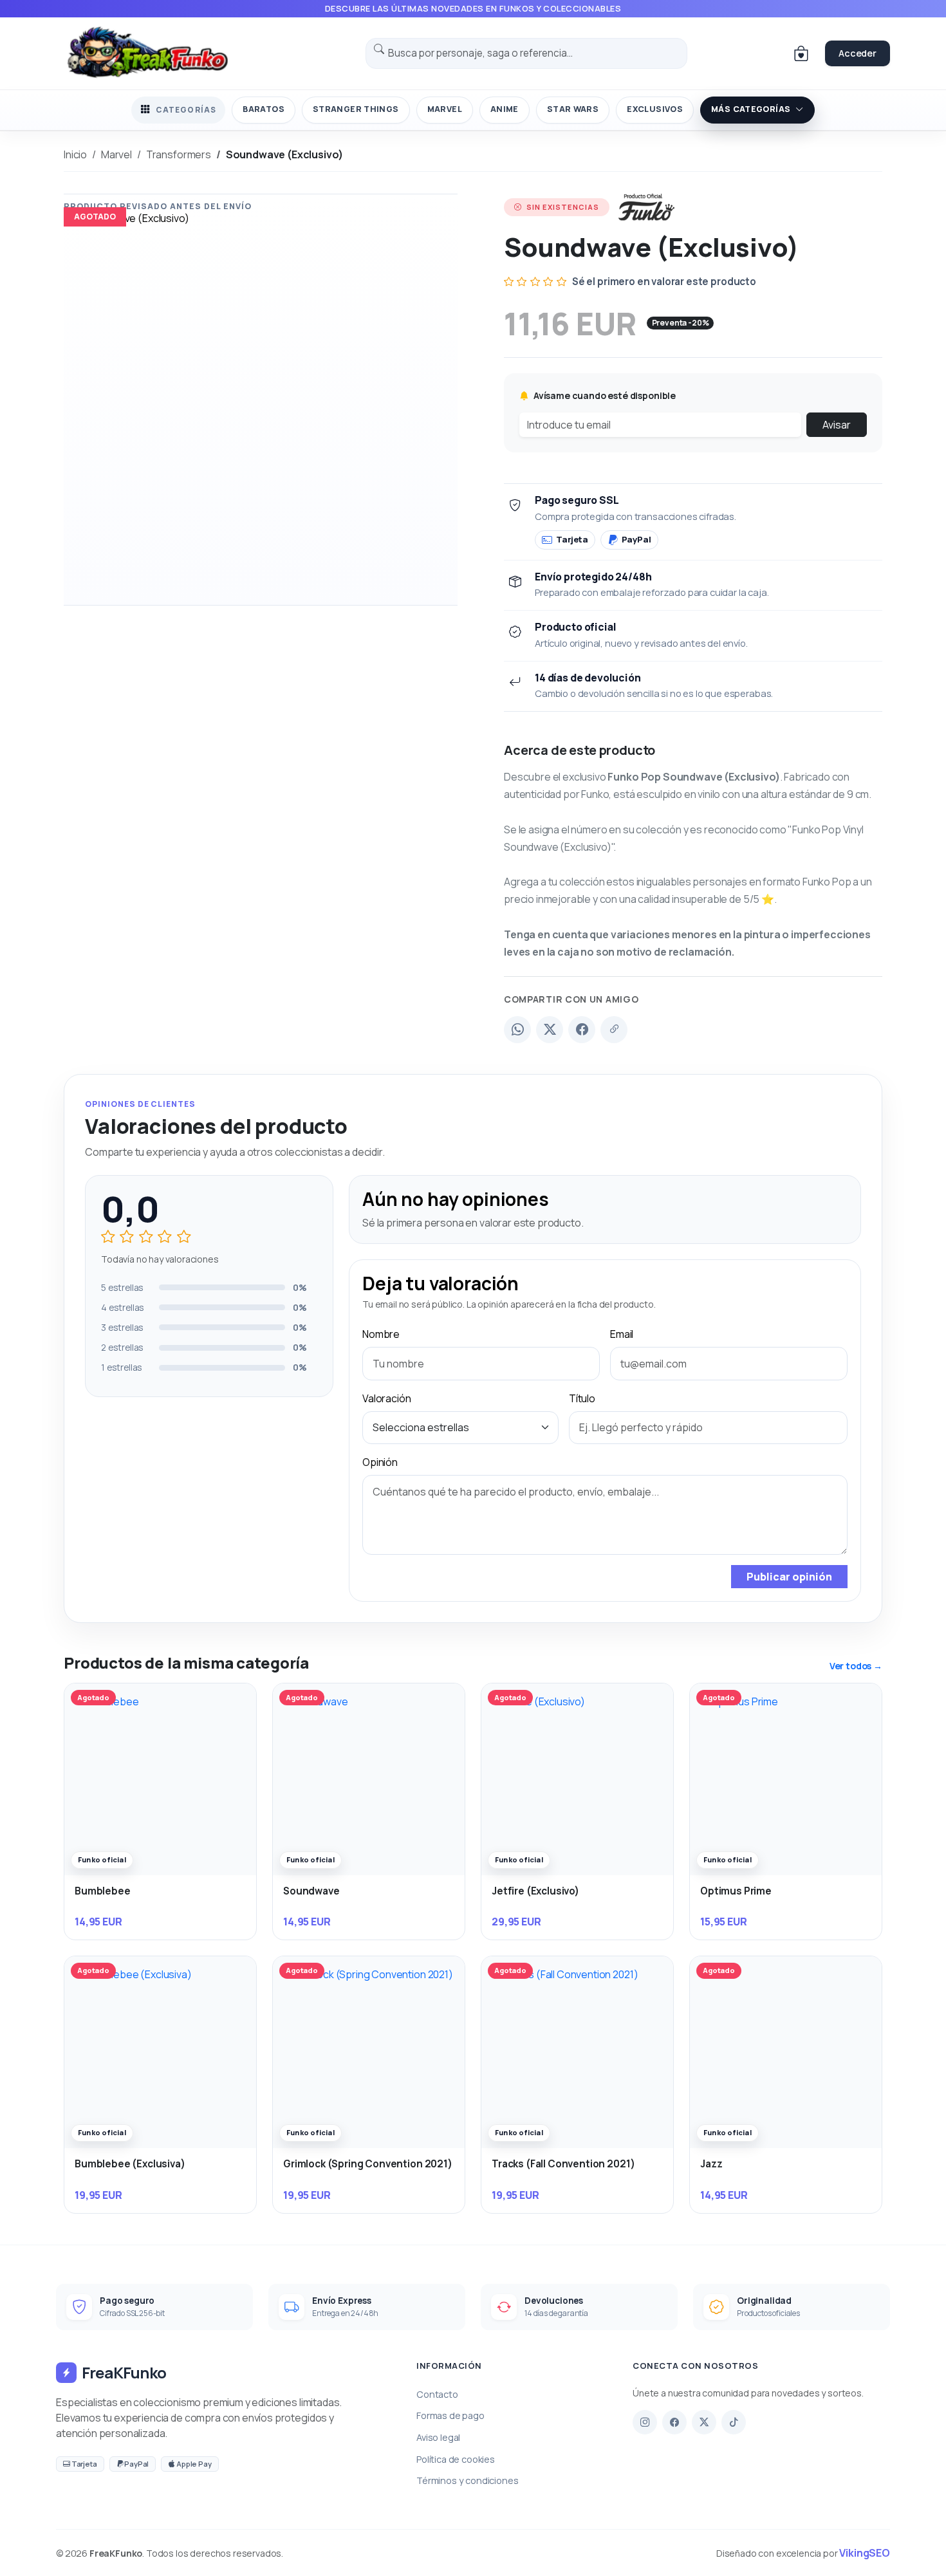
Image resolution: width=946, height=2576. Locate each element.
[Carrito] (801, 53)
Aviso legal (438, 2437)
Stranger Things (356, 109)
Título (582, 1398)
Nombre (381, 1334)
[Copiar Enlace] (614, 1030)
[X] (704, 2422)
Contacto (437, 2394)
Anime (505, 109)
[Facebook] (582, 1030)
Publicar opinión (789, 1577)
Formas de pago (450, 2415)
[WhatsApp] (517, 1030)
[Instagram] (645, 2422)
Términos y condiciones (467, 2480)
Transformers (179, 154)
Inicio (75, 154)
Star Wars (573, 109)
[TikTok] (734, 2422)
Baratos (264, 109)
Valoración (386, 1398)
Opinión (380, 1462)
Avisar (837, 425)
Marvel (445, 109)
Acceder (858, 53)
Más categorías (751, 109)
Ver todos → (856, 1666)
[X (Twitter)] (550, 1030)
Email (622, 1334)
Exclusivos (655, 109)
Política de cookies (456, 2459)
